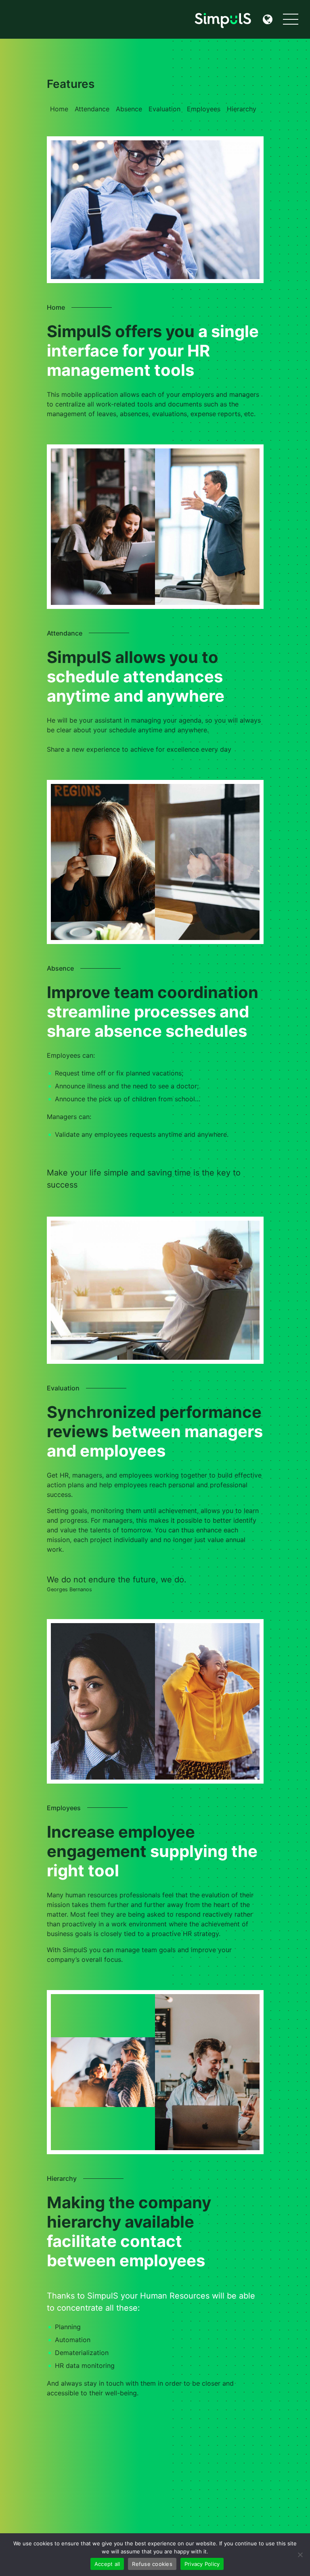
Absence (129, 109)
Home (59, 109)
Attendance (92, 109)
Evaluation (164, 109)
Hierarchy (242, 109)
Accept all (107, 2564)
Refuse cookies (152, 2564)
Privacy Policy (202, 2564)
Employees (204, 109)
